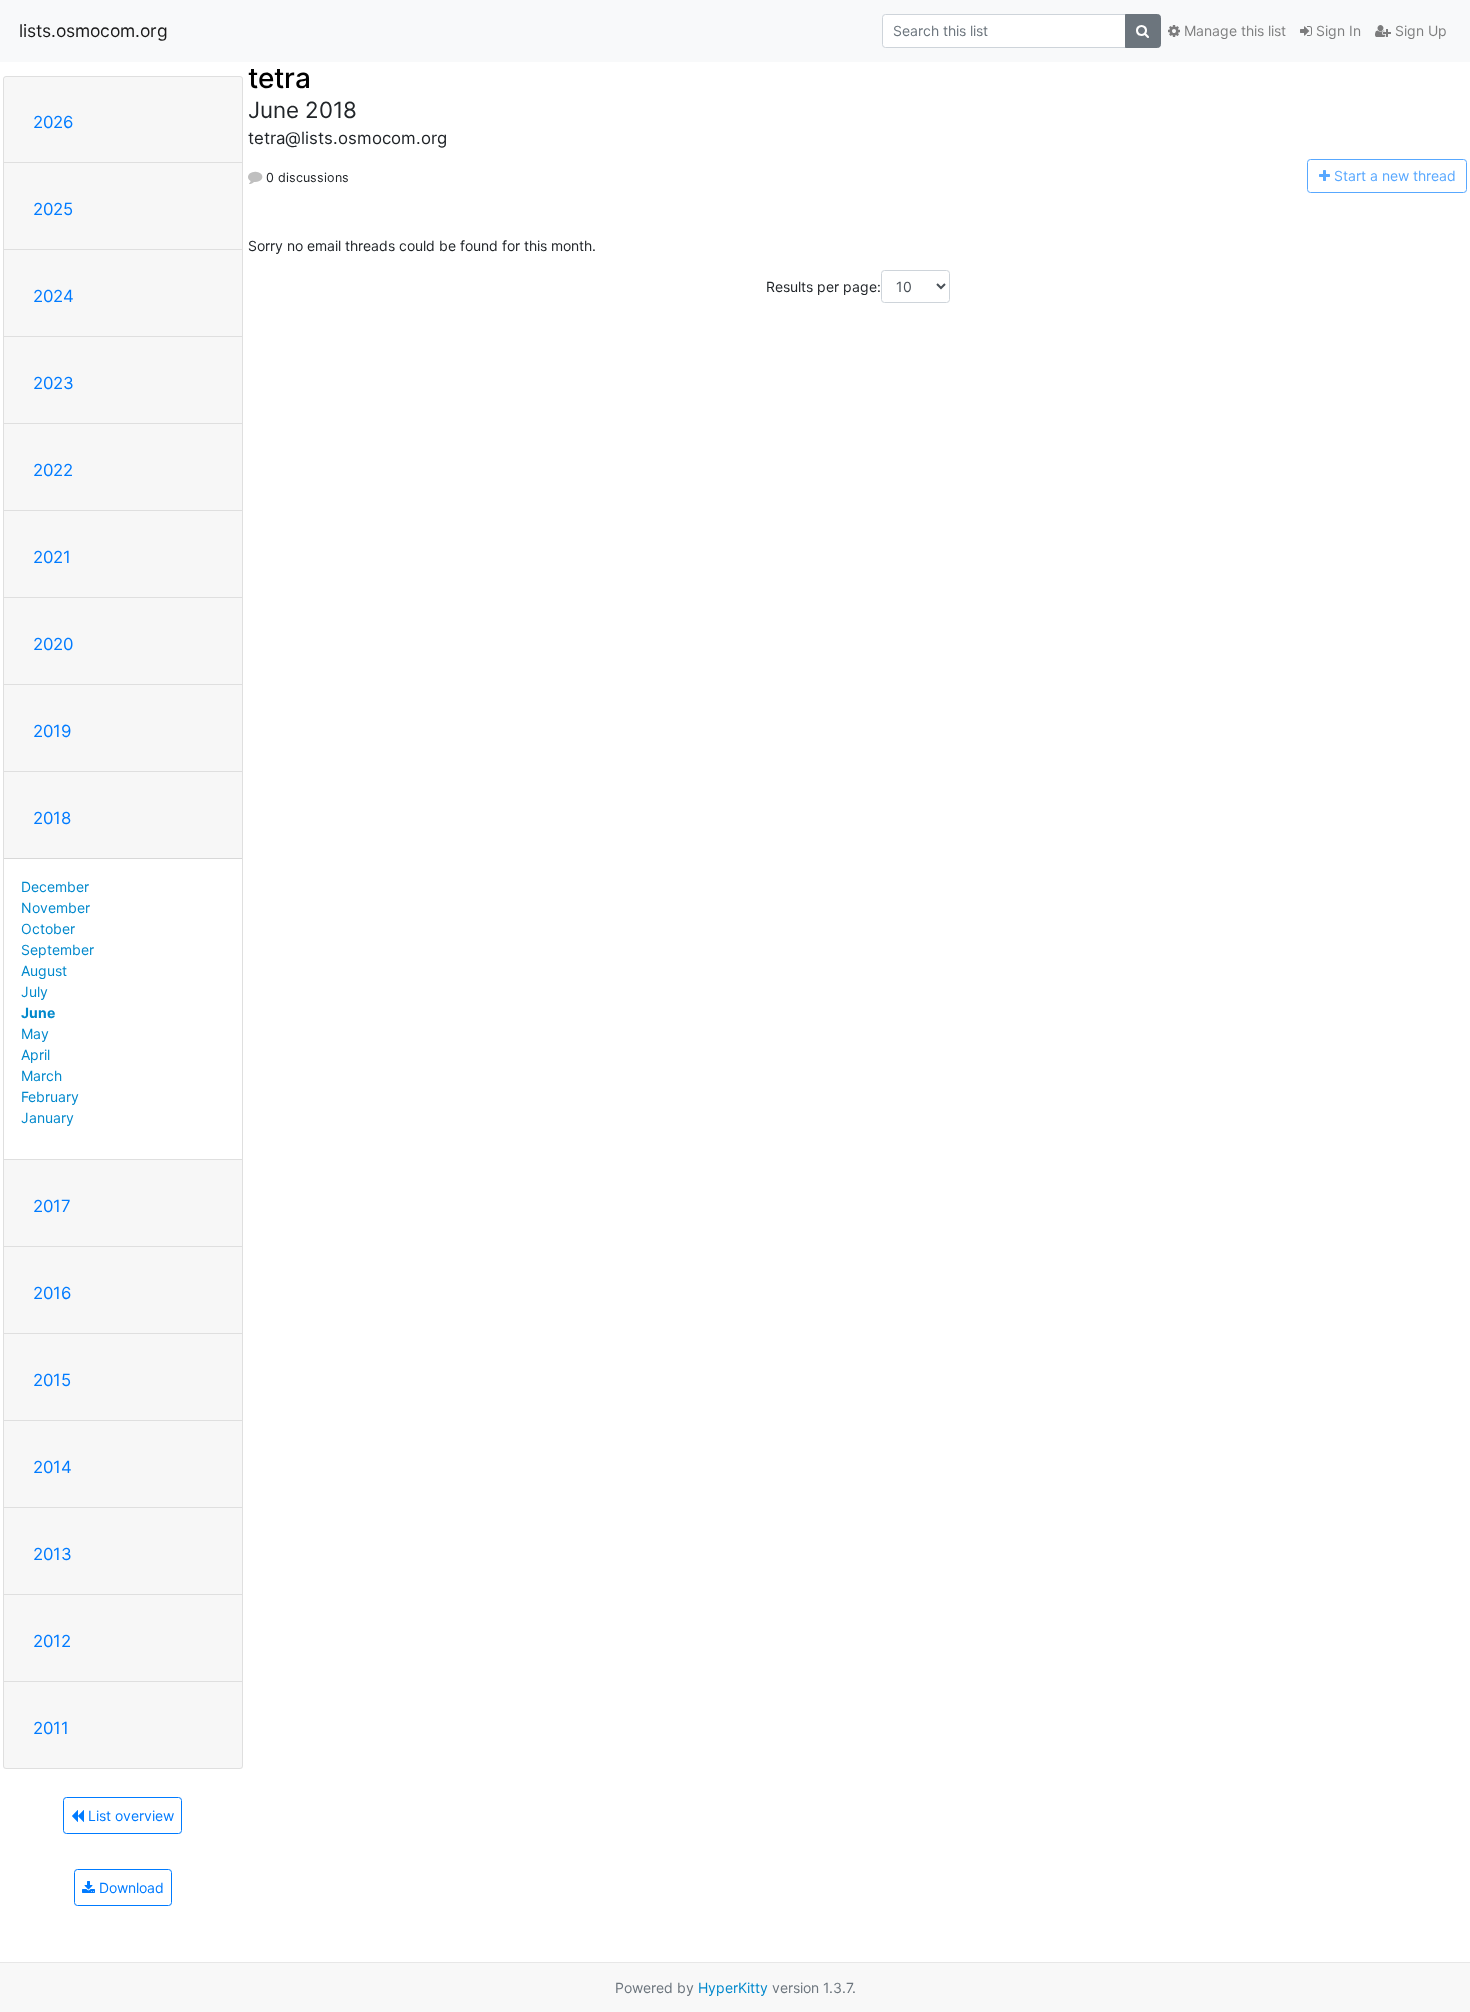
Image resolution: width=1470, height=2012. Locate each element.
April (35, 1054)
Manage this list (1233, 30)
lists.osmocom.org (93, 30)
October (48, 928)
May (35, 1033)
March (41, 1075)
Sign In (1336, 30)
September (57, 949)
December (55, 886)
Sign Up (1419, 30)
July (34, 991)
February (50, 1096)
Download (129, 1887)
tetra (279, 78)
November (55, 907)
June (38, 1012)
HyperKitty (733, 1987)
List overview (129, 1815)
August (44, 970)
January (47, 1117)
